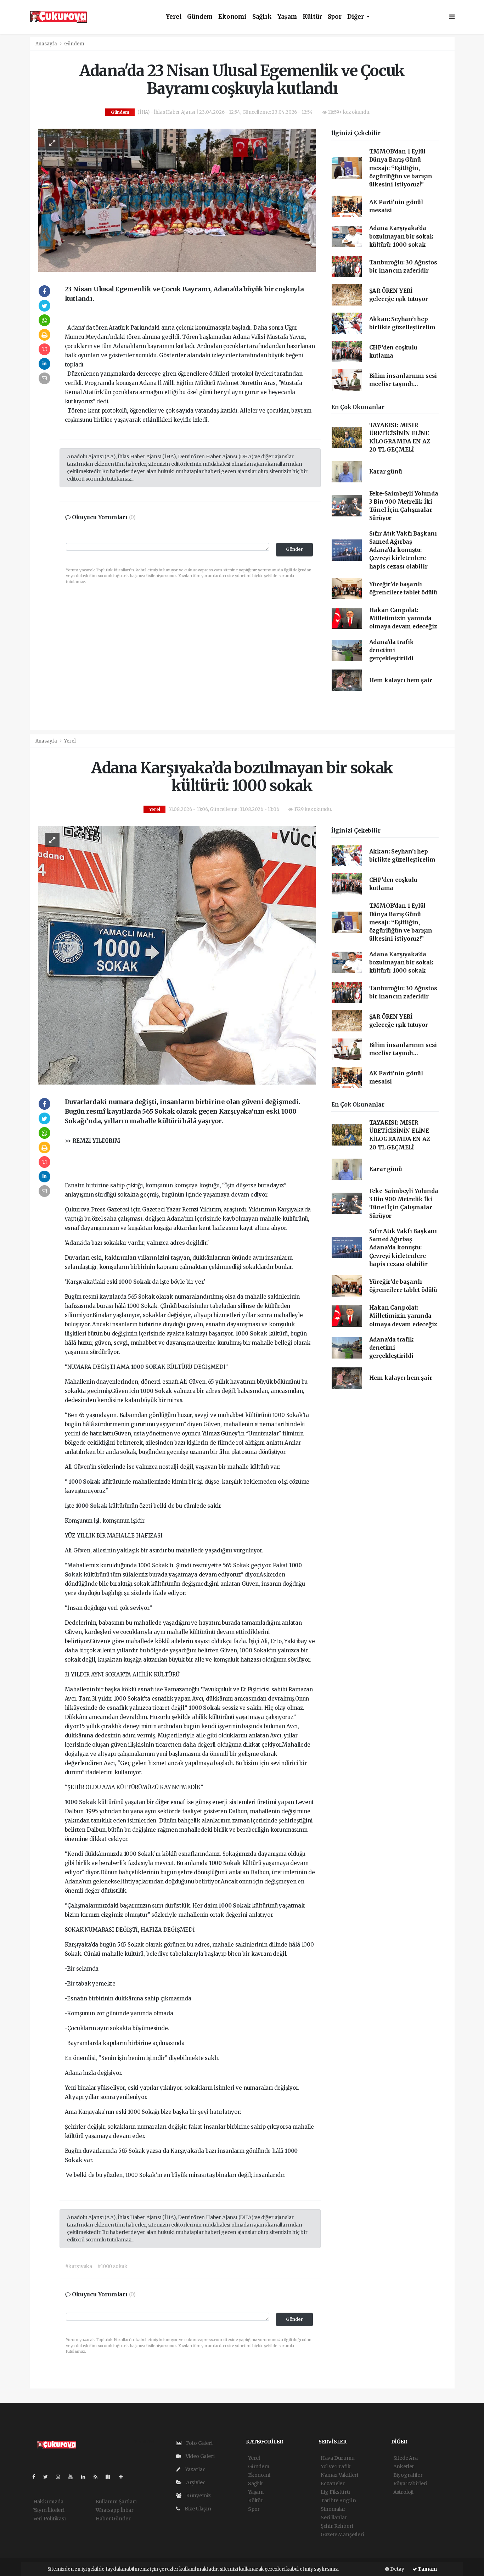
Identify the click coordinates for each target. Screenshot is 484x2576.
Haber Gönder (113, 2519)
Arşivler (195, 2482)
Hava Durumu (338, 2458)
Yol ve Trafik (336, 2466)
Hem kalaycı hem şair (401, 680)
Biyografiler (408, 2475)
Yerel (174, 17)
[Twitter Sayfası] (48, 2477)
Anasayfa (47, 44)
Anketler (404, 2466)
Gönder (294, 549)
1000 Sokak (135, 1282)
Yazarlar (194, 2469)
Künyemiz (198, 2496)
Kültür (312, 17)
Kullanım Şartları (116, 2502)
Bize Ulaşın (197, 2509)
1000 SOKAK (149, 1367)
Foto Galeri (199, 2443)
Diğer (356, 17)
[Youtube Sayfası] (73, 2477)
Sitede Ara (406, 2458)
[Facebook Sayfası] (36, 2477)
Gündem (200, 17)
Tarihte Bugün (338, 2501)
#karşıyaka (79, 2266)
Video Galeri (199, 2456)
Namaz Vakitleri (339, 2475)
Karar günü (386, 472)
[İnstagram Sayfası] (61, 2477)
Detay (397, 2569)
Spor (335, 17)
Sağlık (262, 17)
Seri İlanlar (334, 2518)
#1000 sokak (112, 2266)
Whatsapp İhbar (115, 2510)
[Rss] (98, 2477)
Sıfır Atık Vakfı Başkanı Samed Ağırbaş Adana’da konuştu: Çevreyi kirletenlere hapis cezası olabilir (403, 550)
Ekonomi (232, 17)
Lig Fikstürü (335, 2492)
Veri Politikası (50, 2519)
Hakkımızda (48, 2502)
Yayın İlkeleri (49, 2510)
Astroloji (403, 2492)
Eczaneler (333, 2483)
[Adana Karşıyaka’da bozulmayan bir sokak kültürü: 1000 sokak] (177, 955)
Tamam (427, 2569)
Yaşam (287, 17)
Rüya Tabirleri (410, 2483)
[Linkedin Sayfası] (86, 2477)
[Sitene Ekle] (124, 2477)
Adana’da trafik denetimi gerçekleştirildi (392, 650)
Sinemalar (333, 2509)
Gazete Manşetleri (342, 2535)
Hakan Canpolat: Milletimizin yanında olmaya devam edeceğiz (403, 618)
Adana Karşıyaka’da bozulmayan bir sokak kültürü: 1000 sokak (401, 236)
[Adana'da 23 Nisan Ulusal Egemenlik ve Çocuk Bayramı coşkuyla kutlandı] (177, 200)
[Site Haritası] (111, 2477)
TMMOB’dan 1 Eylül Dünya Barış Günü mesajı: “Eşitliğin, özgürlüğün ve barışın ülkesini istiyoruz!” (401, 168)
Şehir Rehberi (337, 2526)
